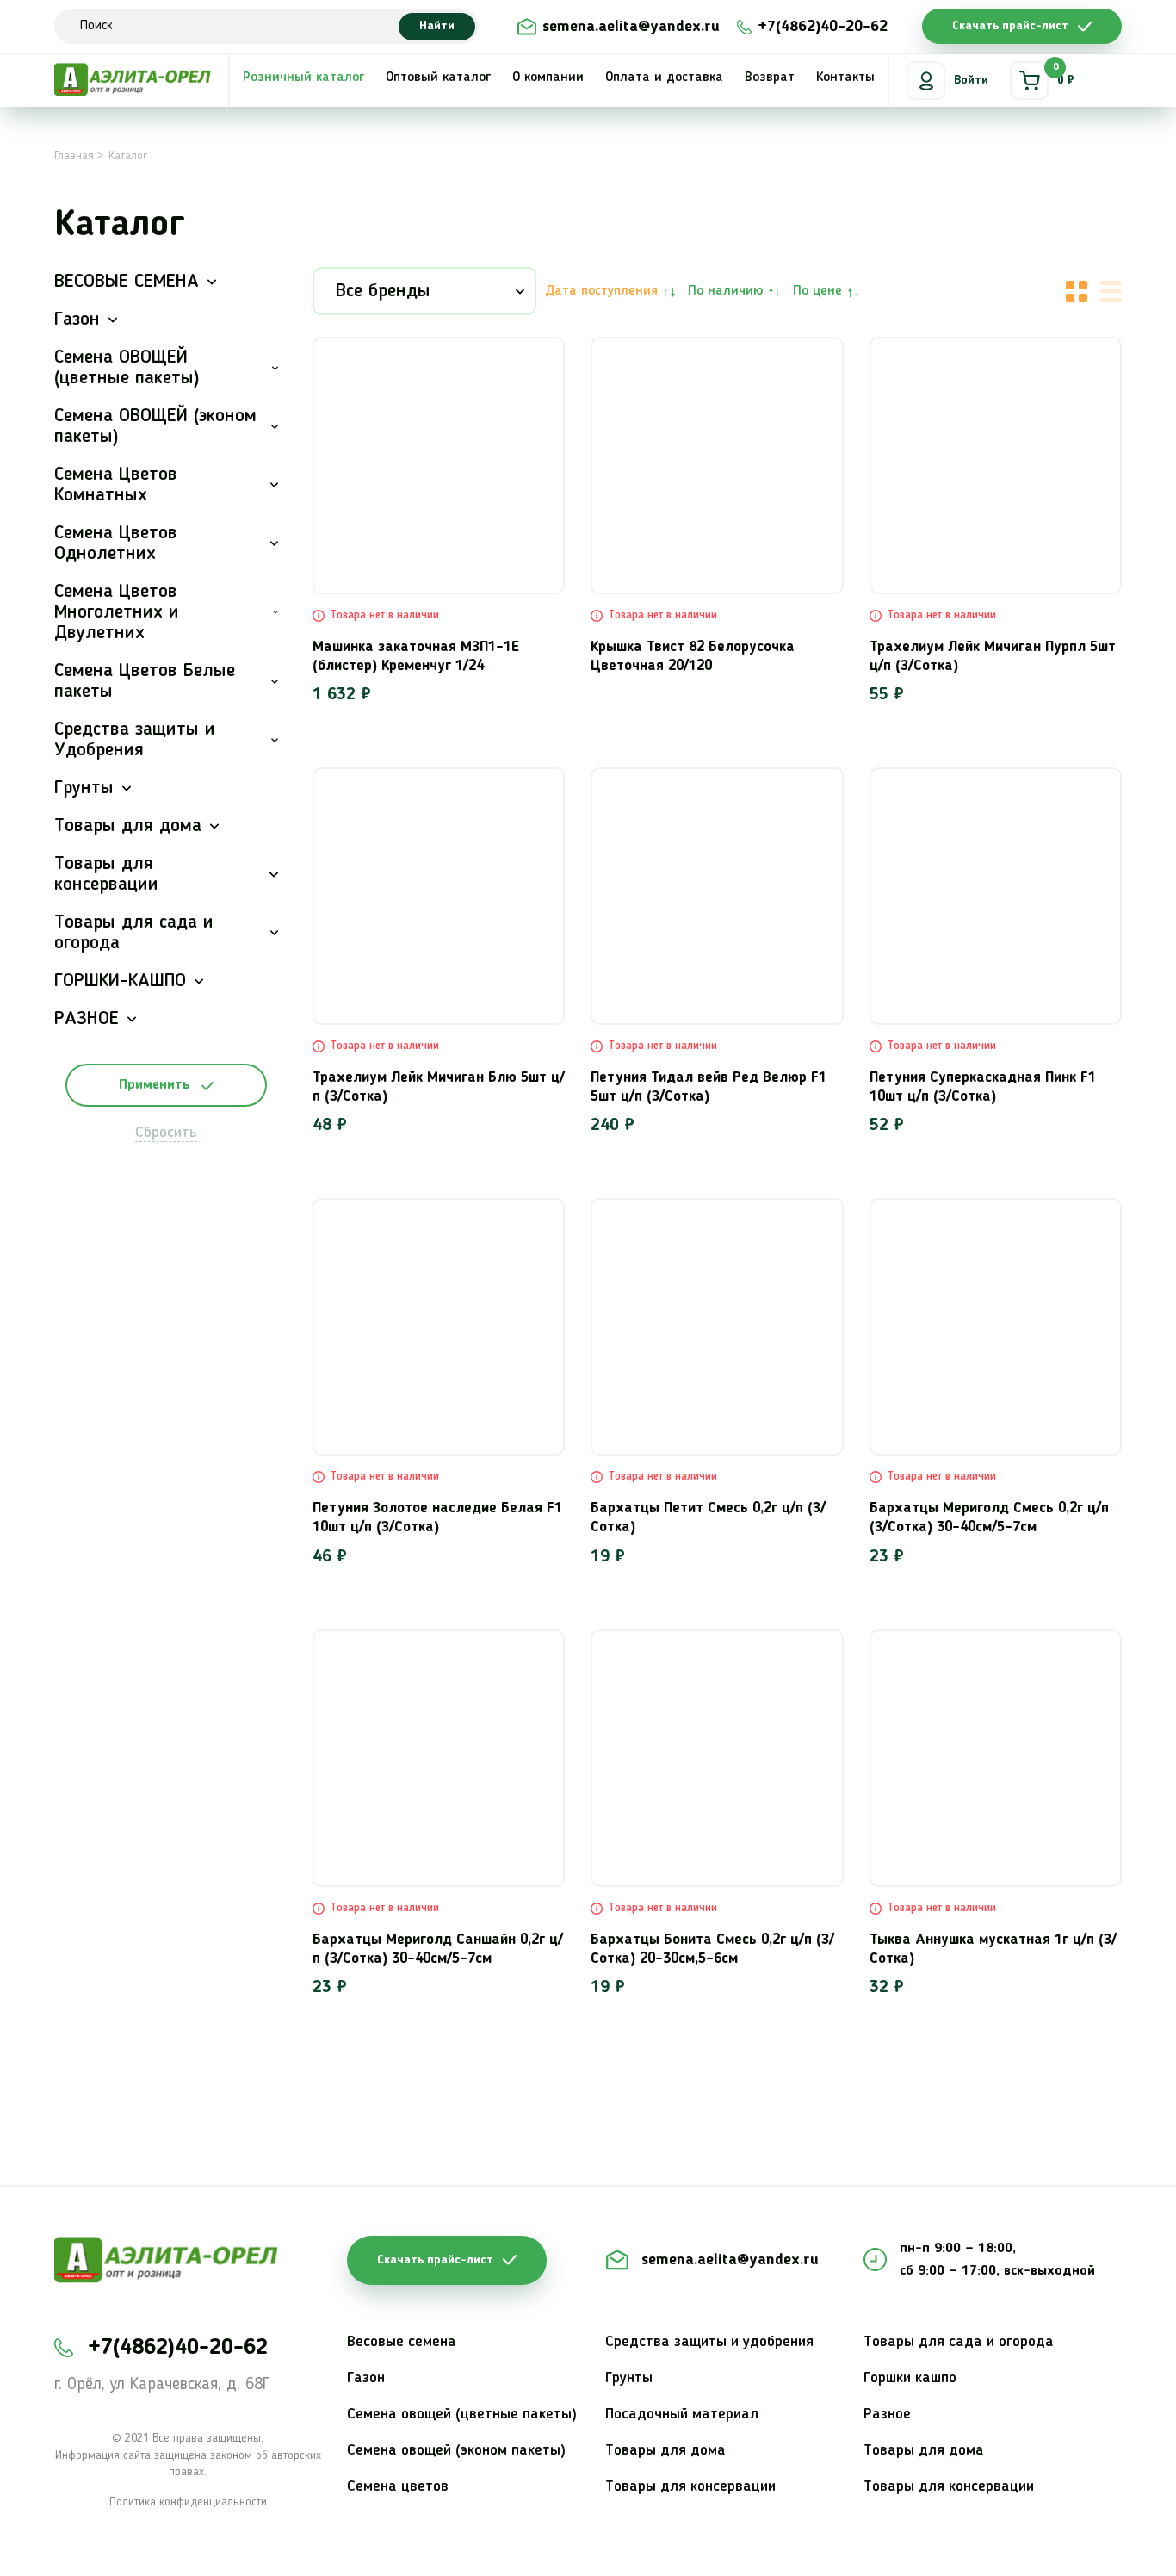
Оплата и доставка (664, 78)
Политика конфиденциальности (188, 2502)
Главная (74, 156)
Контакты (845, 78)
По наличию (725, 291)
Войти (971, 80)
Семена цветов (398, 2486)
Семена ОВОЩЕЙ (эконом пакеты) (155, 426)
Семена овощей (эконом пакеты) (456, 2450)
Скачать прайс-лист (1010, 26)
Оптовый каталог (438, 78)
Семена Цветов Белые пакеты (145, 681)
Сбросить (166, 1133)
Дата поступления (601, 291)
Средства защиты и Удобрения (135, 740)
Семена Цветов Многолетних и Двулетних (117, 612)
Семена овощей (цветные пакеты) (462, 2414)
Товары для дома (128, 826)
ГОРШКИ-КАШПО (120, 981)
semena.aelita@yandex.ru (631, 27)
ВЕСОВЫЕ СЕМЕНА (127, 282)
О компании (548, 78)
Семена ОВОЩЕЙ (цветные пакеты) (127, 368)
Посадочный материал (682, 2414)
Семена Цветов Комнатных (116, 485)
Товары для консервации (106, 874)
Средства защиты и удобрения (709, 2342)
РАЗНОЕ (87, 1019)
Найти (437, 26)
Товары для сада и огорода (134, 933)
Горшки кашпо (910, 2378)
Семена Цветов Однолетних (116, 543)
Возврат (770, 78)
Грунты (84, 788)
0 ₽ (1064, 74)
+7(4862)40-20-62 (823, 27)
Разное (887, 2414)
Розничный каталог (303, 78)
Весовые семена (402, 2342)
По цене (817, 291)
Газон (77, 320)
